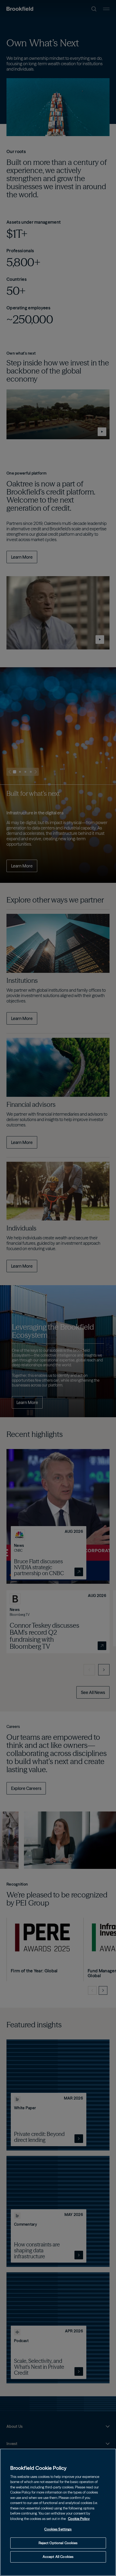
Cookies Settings (58, 2529)
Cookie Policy (79, 2519)
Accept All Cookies (58, 2557)
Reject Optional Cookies (58, 2543)
